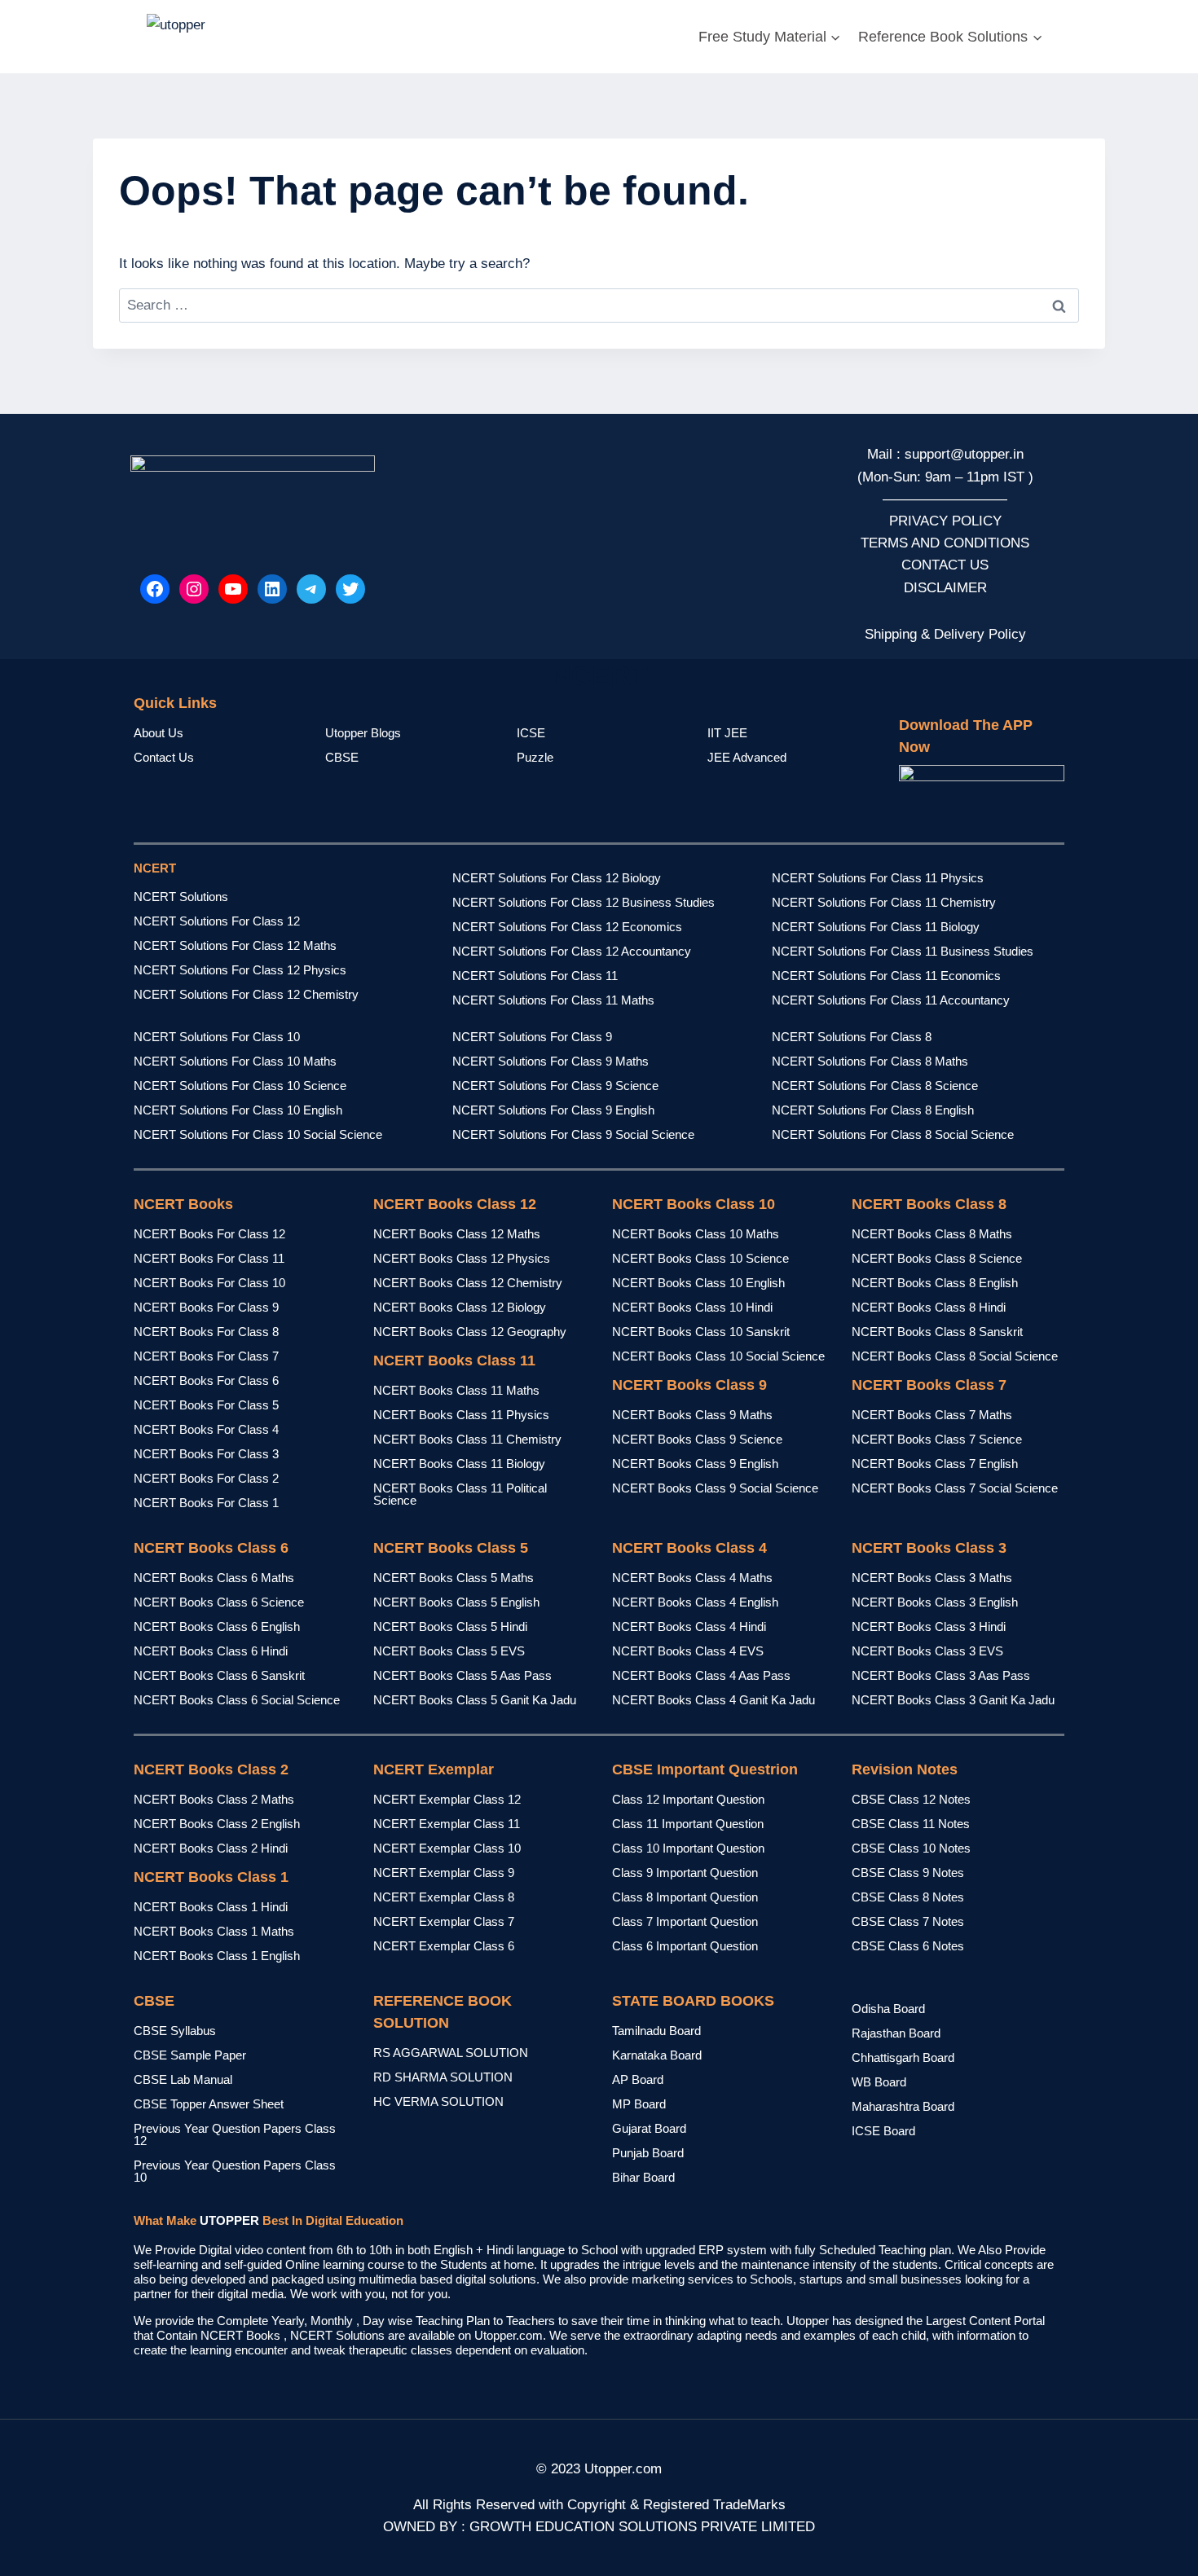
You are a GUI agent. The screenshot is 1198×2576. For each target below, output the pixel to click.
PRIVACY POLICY (945, 521)
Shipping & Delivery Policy (945, 634)
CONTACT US (945, 565)
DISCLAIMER (945, 588)
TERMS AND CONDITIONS (945, 543)
